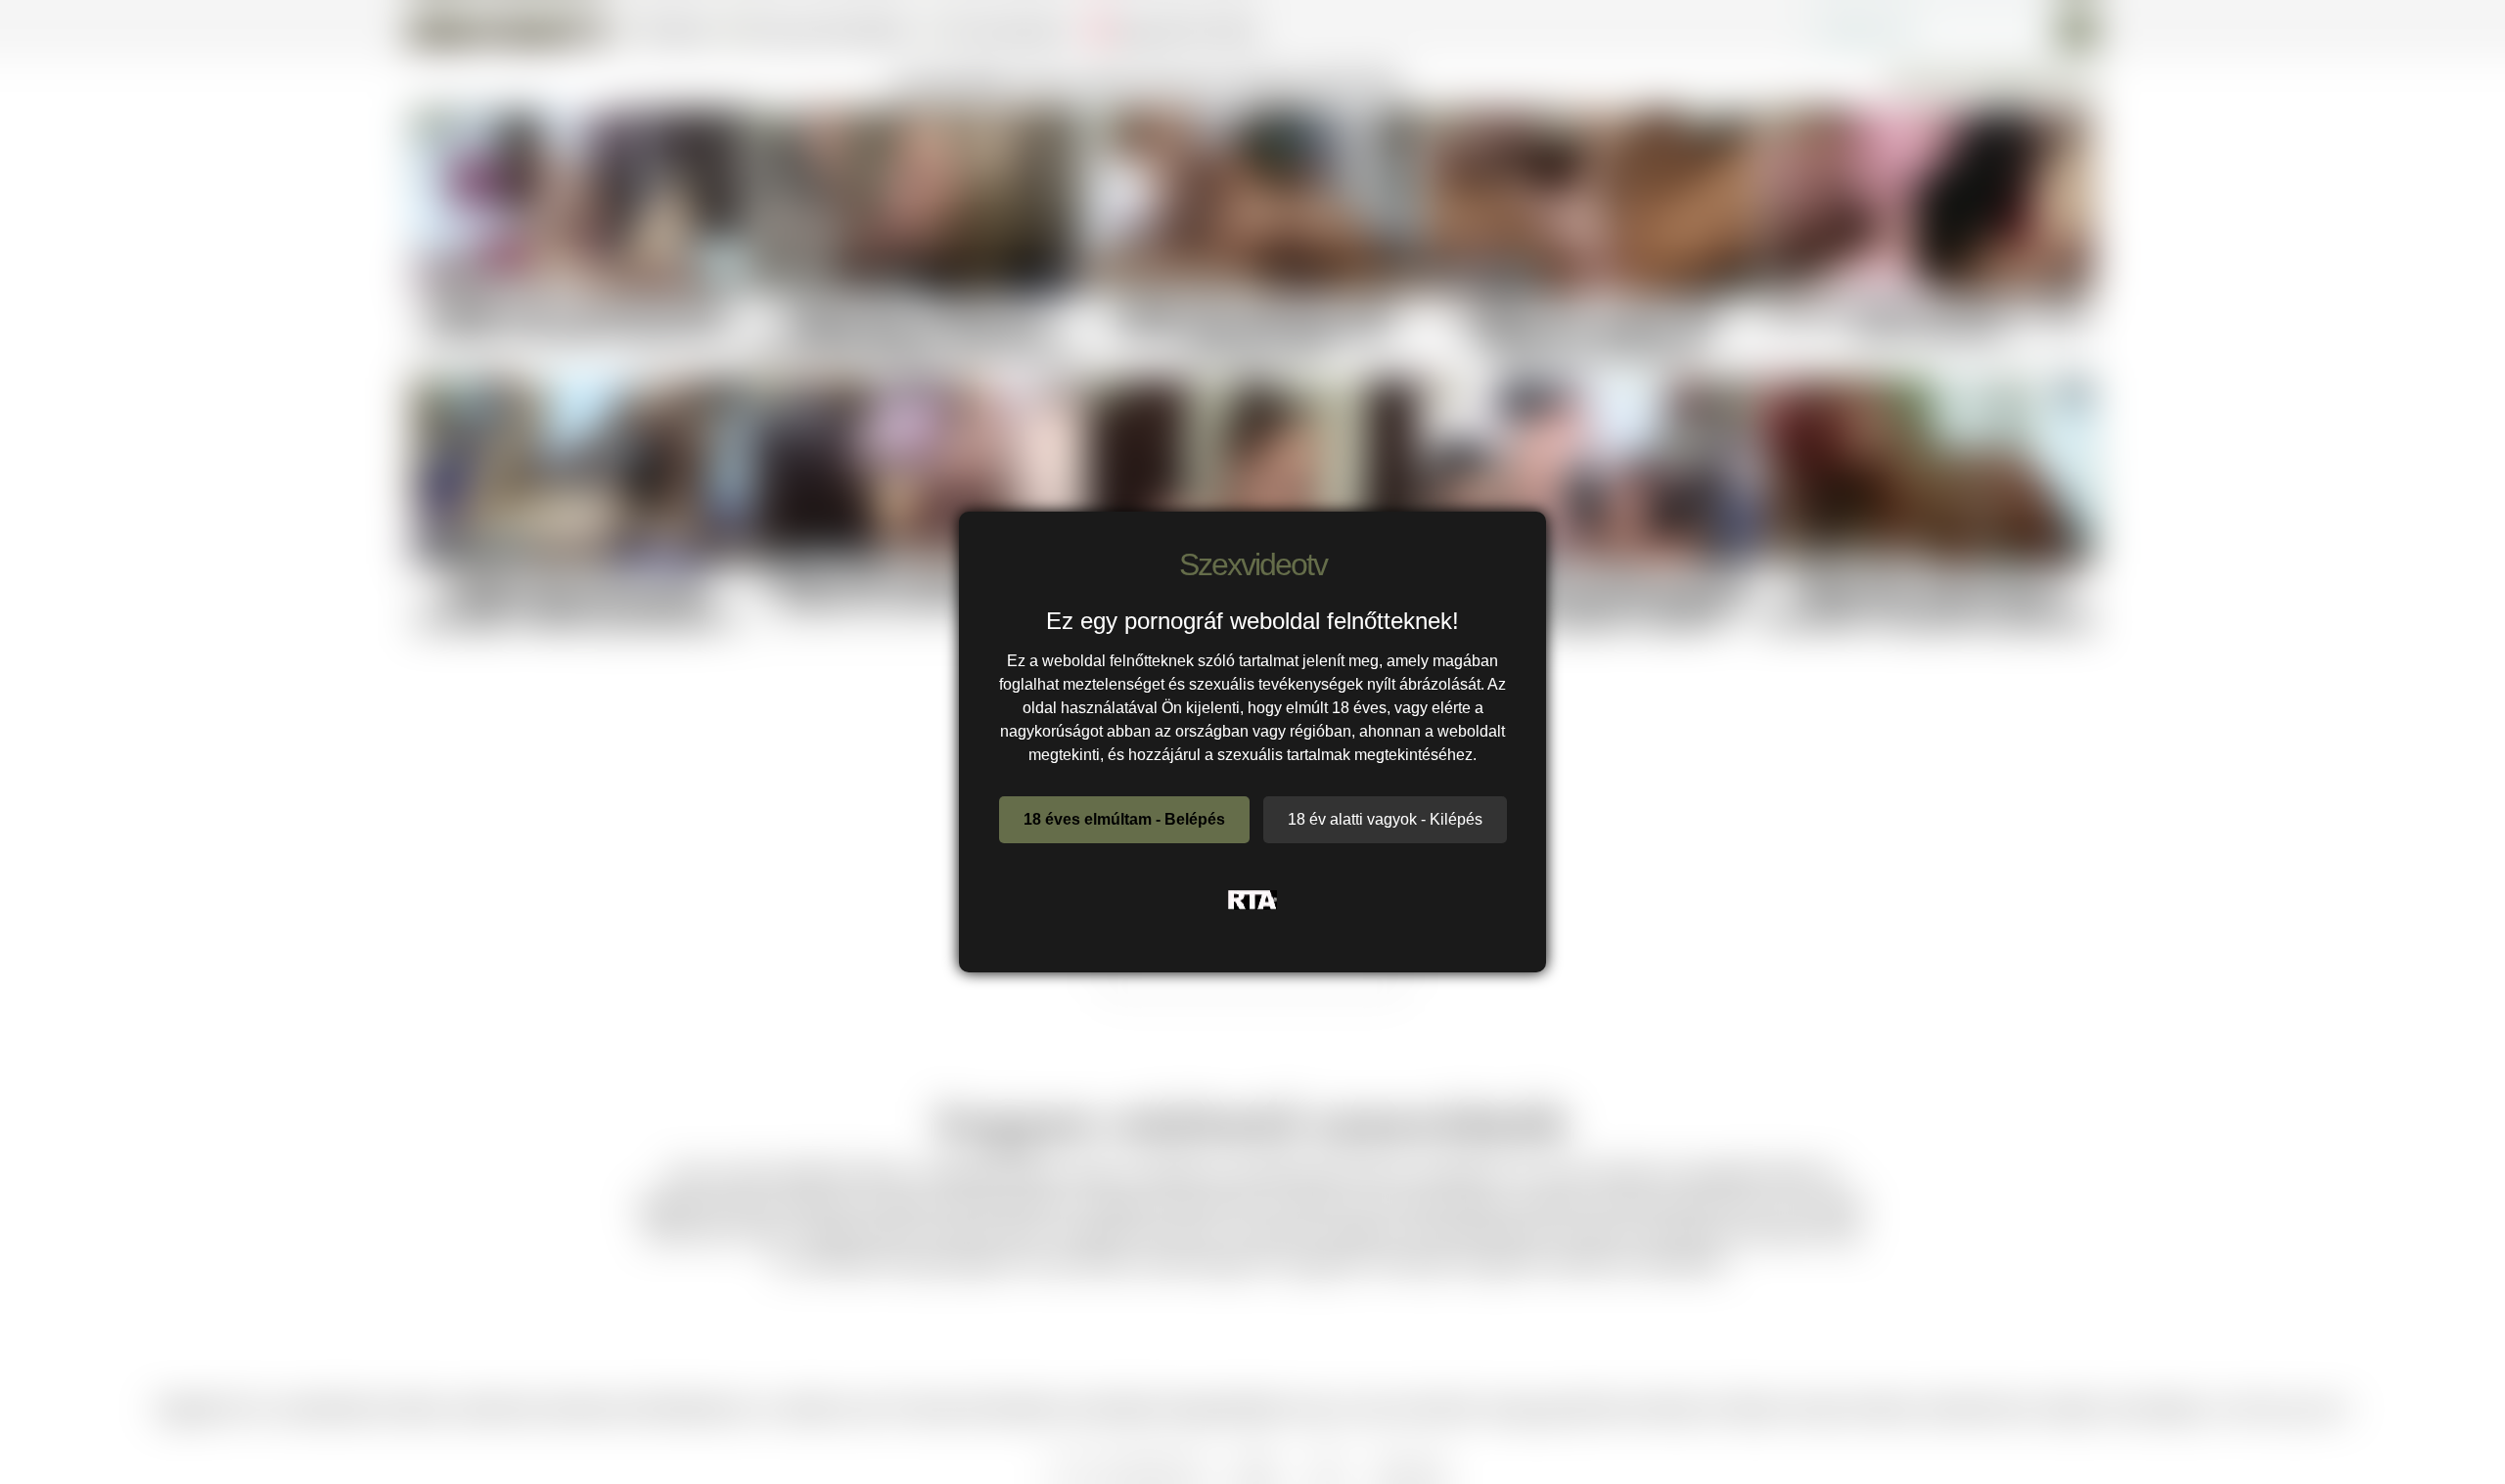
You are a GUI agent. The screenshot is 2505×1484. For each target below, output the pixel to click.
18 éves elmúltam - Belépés (1124, 819)
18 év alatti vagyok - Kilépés (1385, 819)
